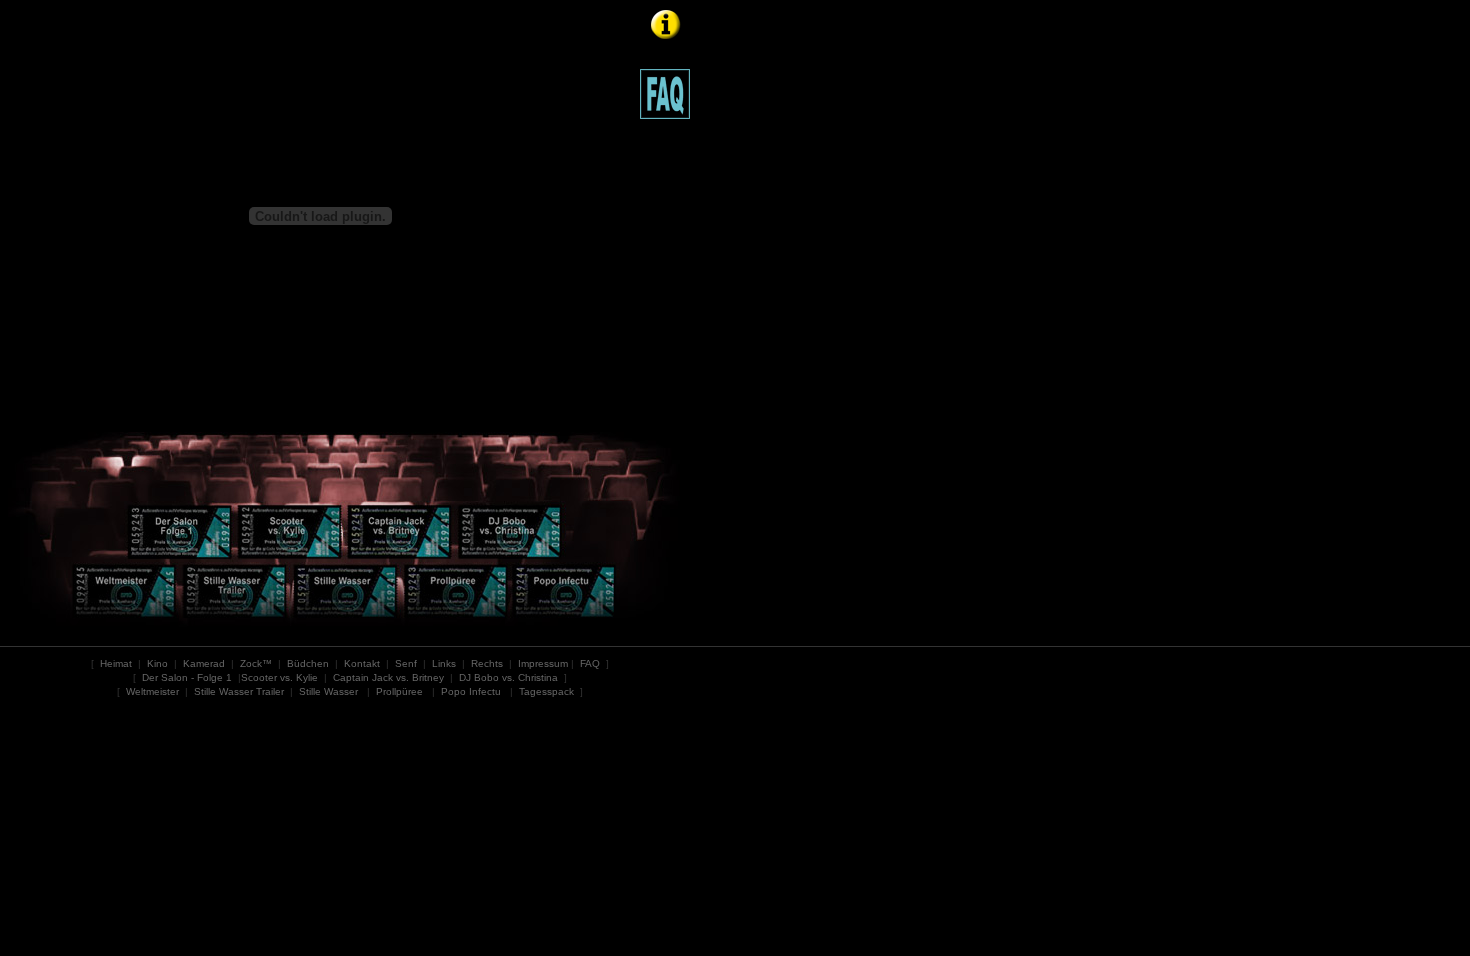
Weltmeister (152, 691)
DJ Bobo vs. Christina (508, 677)
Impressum (543, 663)
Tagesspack (546, 691)
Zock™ (256, 663)
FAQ (590, 663)
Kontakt (362, 663)
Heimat (116, 663)
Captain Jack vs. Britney (388, 677)
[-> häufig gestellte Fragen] (665, 88)
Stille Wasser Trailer (239, 691)
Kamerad (204, 663)
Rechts (487, 663)
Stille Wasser (328, 691)
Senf (406, 663)
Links (444, 663)
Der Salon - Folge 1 (187, 677)
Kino (157, 663)
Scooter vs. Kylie (279, 677)
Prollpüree (399, 691)
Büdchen (308, 663)
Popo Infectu (471, 691)
